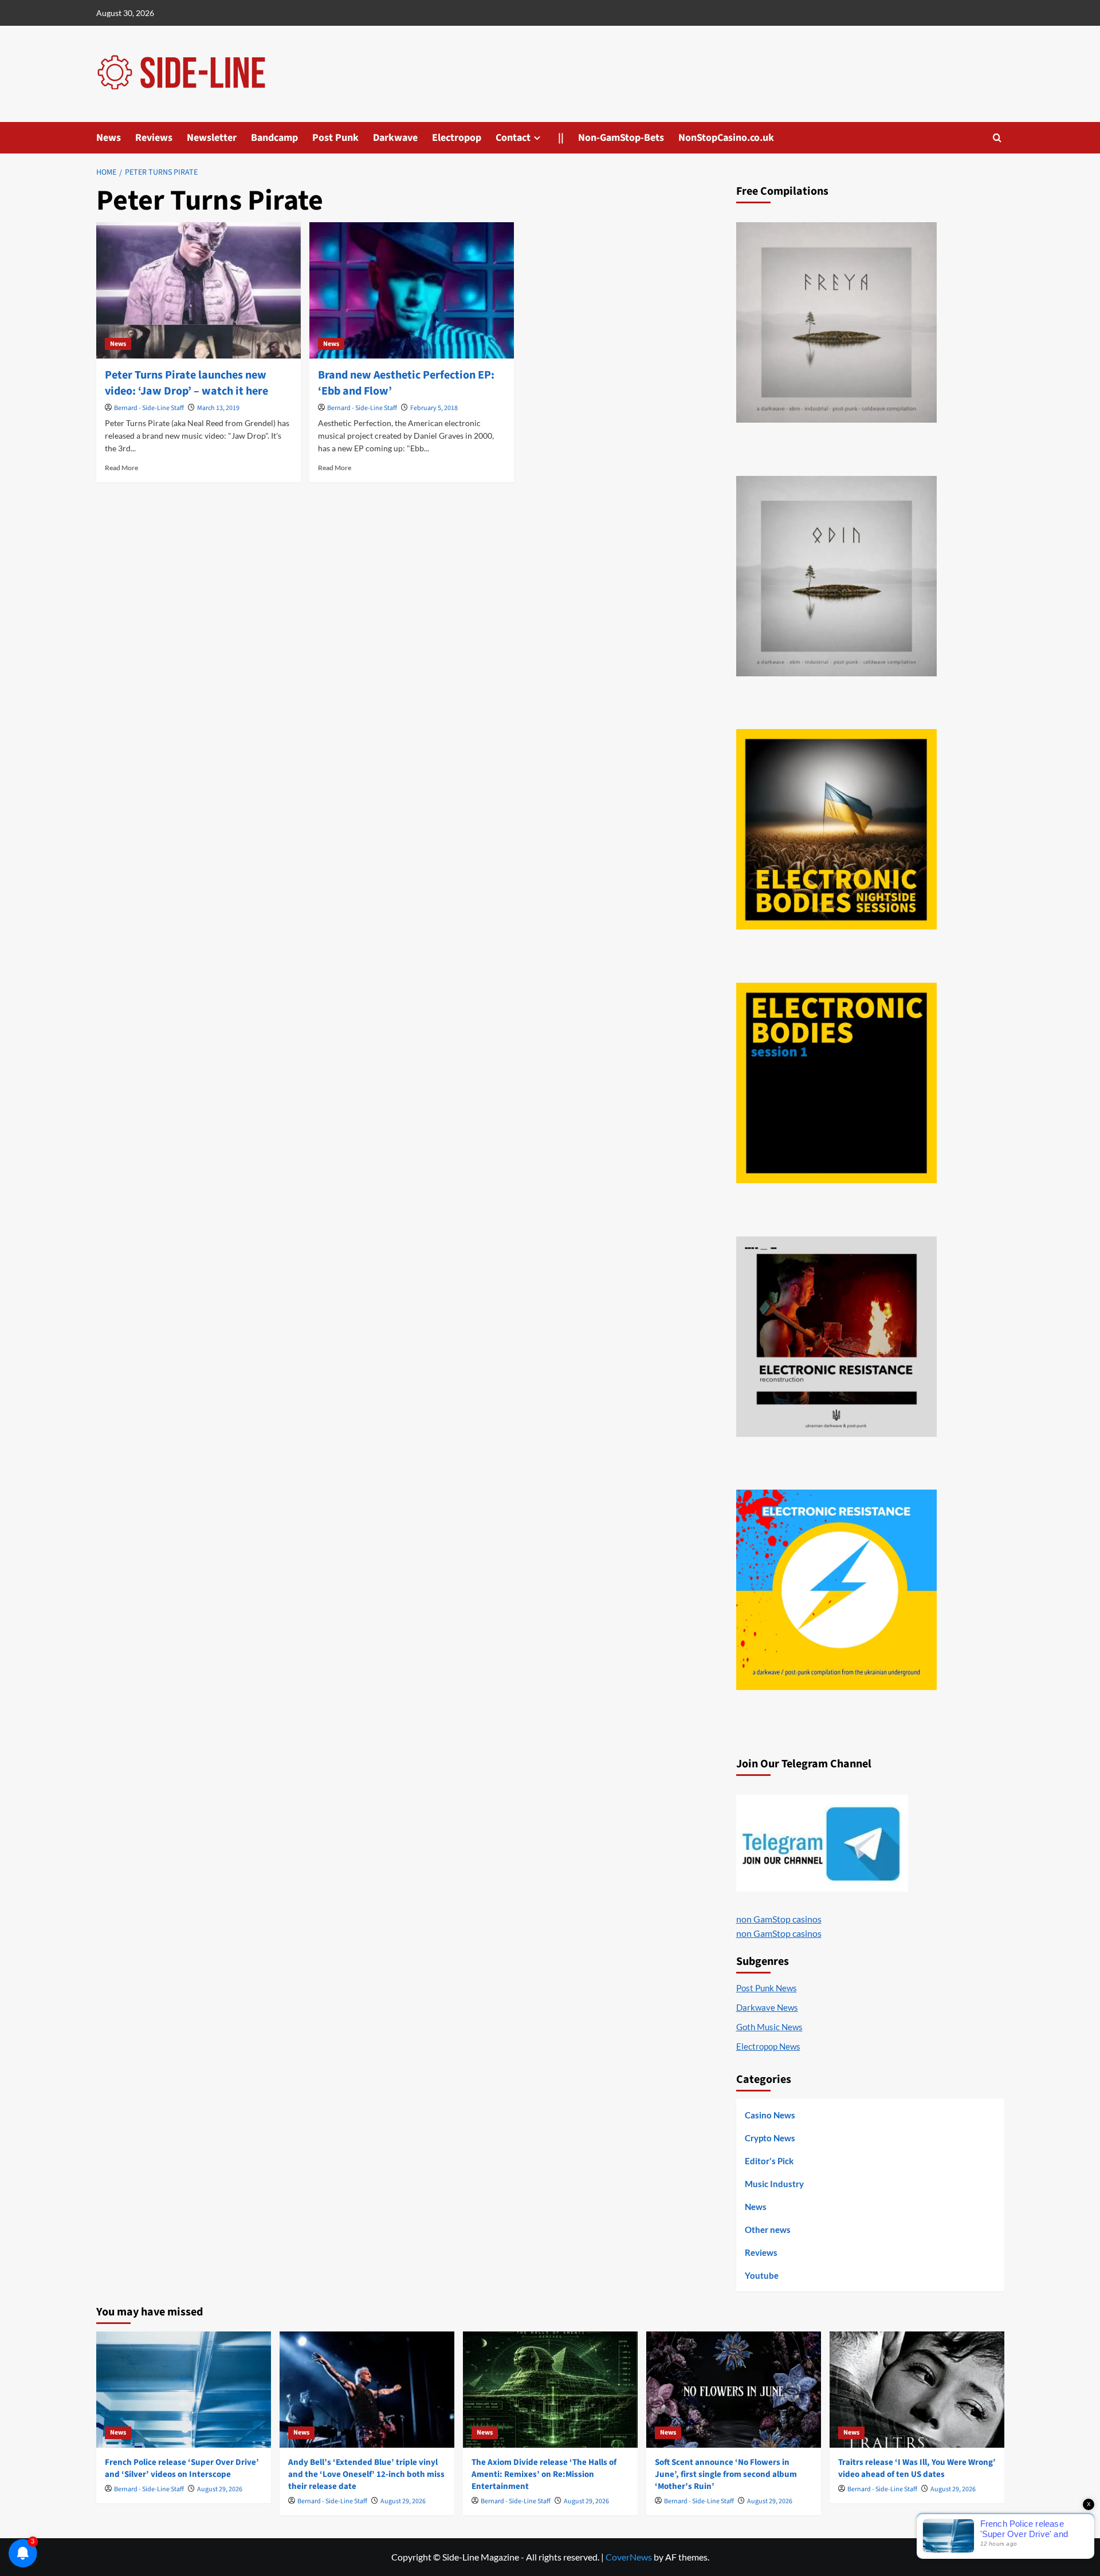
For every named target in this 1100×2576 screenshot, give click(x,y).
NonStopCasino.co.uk (726, 138)
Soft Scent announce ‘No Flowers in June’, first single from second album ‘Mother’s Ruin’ (726, 2474)
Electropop (457, 138)
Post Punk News (767, 1988)
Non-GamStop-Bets (621, 138)
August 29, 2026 (220, 2489)
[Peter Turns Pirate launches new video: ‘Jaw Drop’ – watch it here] (199, 290)
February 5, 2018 (434, 408)
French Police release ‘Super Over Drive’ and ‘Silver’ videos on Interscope (182, 2468)
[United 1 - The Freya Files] (836, 322)
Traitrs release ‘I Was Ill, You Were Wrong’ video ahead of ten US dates (917, 2468)
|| (561, 138)
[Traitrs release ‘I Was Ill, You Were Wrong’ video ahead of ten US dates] (917, 2390)
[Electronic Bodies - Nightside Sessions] (836, 829)
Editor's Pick (769, 2161)
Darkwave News (767, 2007)
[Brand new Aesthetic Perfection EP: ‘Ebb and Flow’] (412, 290)
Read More (121, 468)
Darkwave (395, 138)
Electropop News (768, 2046)
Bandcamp (274, 138)
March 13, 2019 (218, 408)
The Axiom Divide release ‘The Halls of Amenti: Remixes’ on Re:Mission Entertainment (544, 2474)
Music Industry (774, 2184)
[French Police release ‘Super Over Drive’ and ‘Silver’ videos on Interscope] (184, 2390)
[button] (997, 138)
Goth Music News (769, 2027)
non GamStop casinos (779, 1919)
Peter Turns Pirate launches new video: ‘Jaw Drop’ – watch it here (186, 383)
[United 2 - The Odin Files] (836, 576)
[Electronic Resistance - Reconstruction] (836, 1337)
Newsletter (212, 138)
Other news (768, 2230)
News (109, 138)
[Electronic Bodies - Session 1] (836, 1083)
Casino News (770, 2115)
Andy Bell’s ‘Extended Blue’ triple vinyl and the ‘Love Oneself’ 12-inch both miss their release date (366, 2474)
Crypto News (770, 2138)
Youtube (762, 2275)
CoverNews (629, 2557)
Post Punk (335, 138)
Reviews (154, 138)
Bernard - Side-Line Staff (149, 408)
